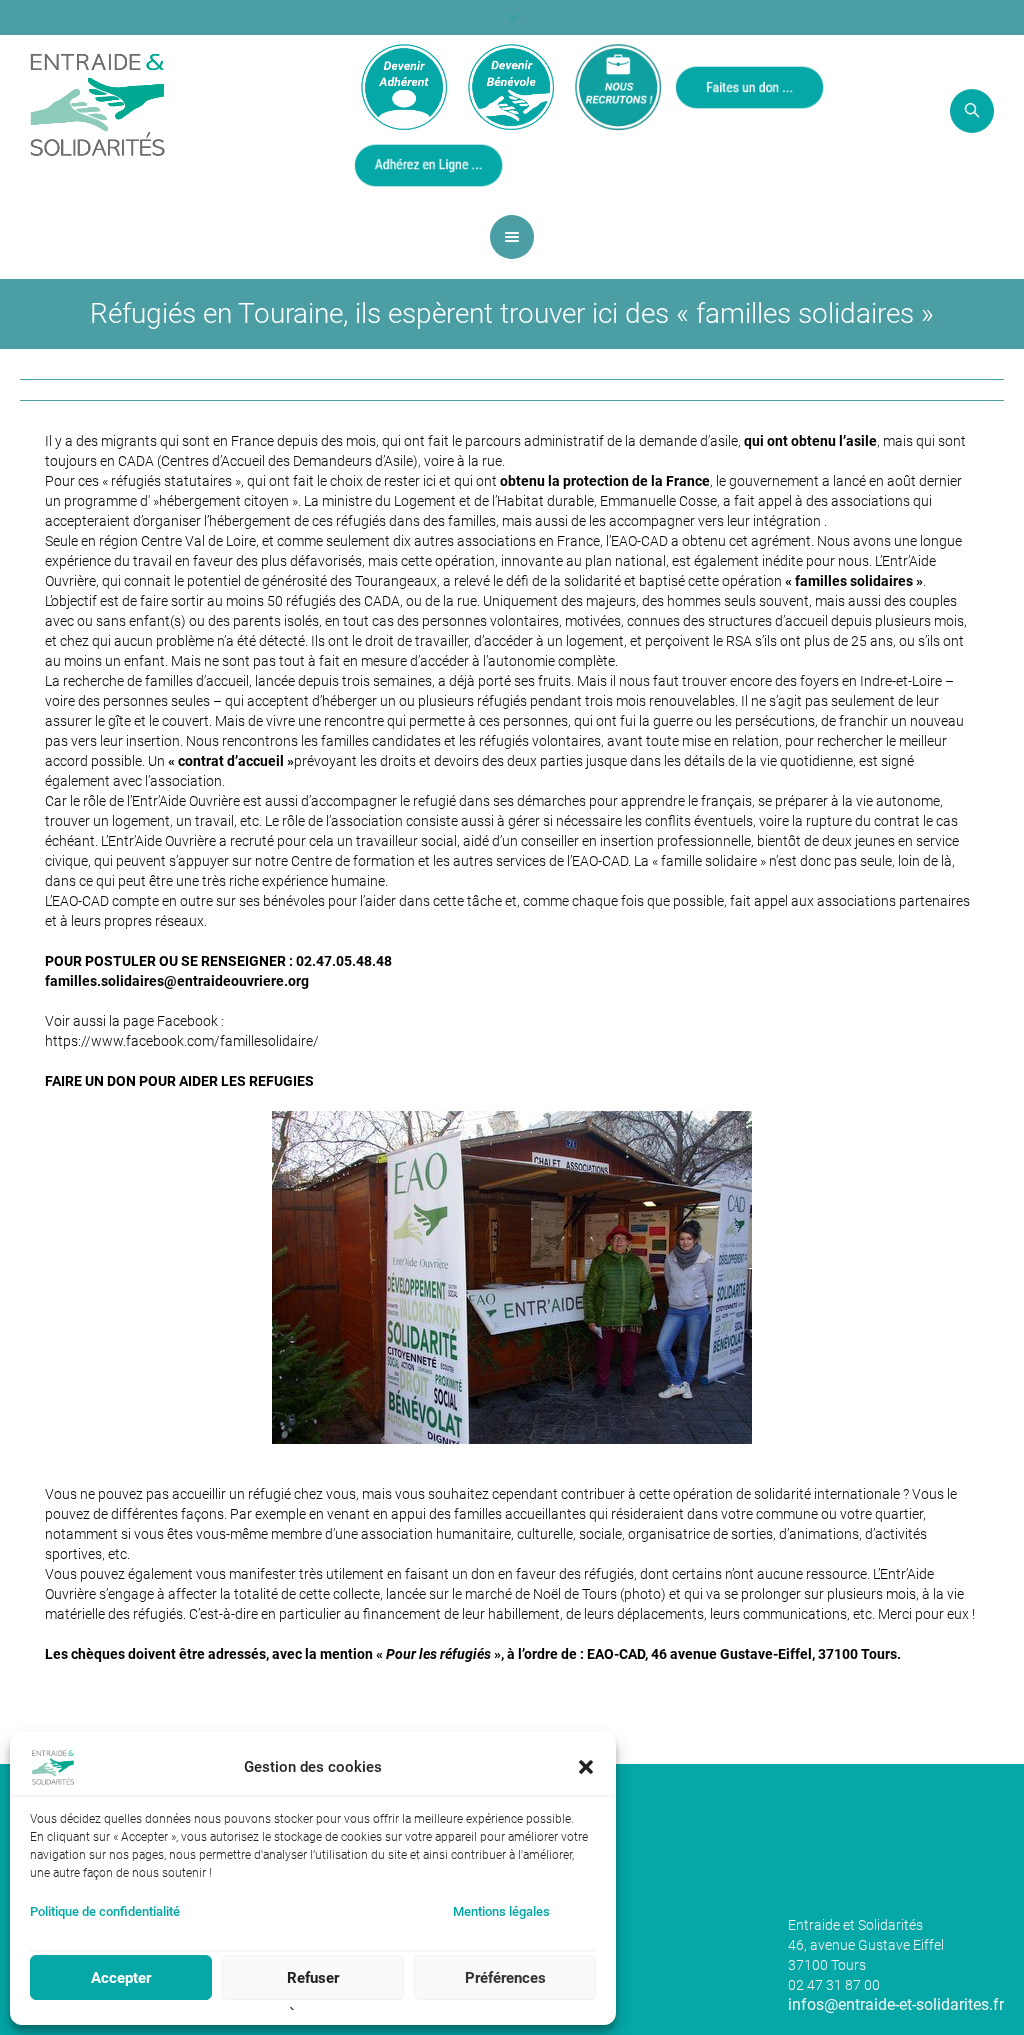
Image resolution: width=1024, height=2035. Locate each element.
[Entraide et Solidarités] (97, 103)
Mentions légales (501, 1911)
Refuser (313, 1978)
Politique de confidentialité (105, 1911)
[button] (586, 1767)
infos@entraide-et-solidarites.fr (896, 2004)
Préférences (505, 1978)
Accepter (121, 1978)
